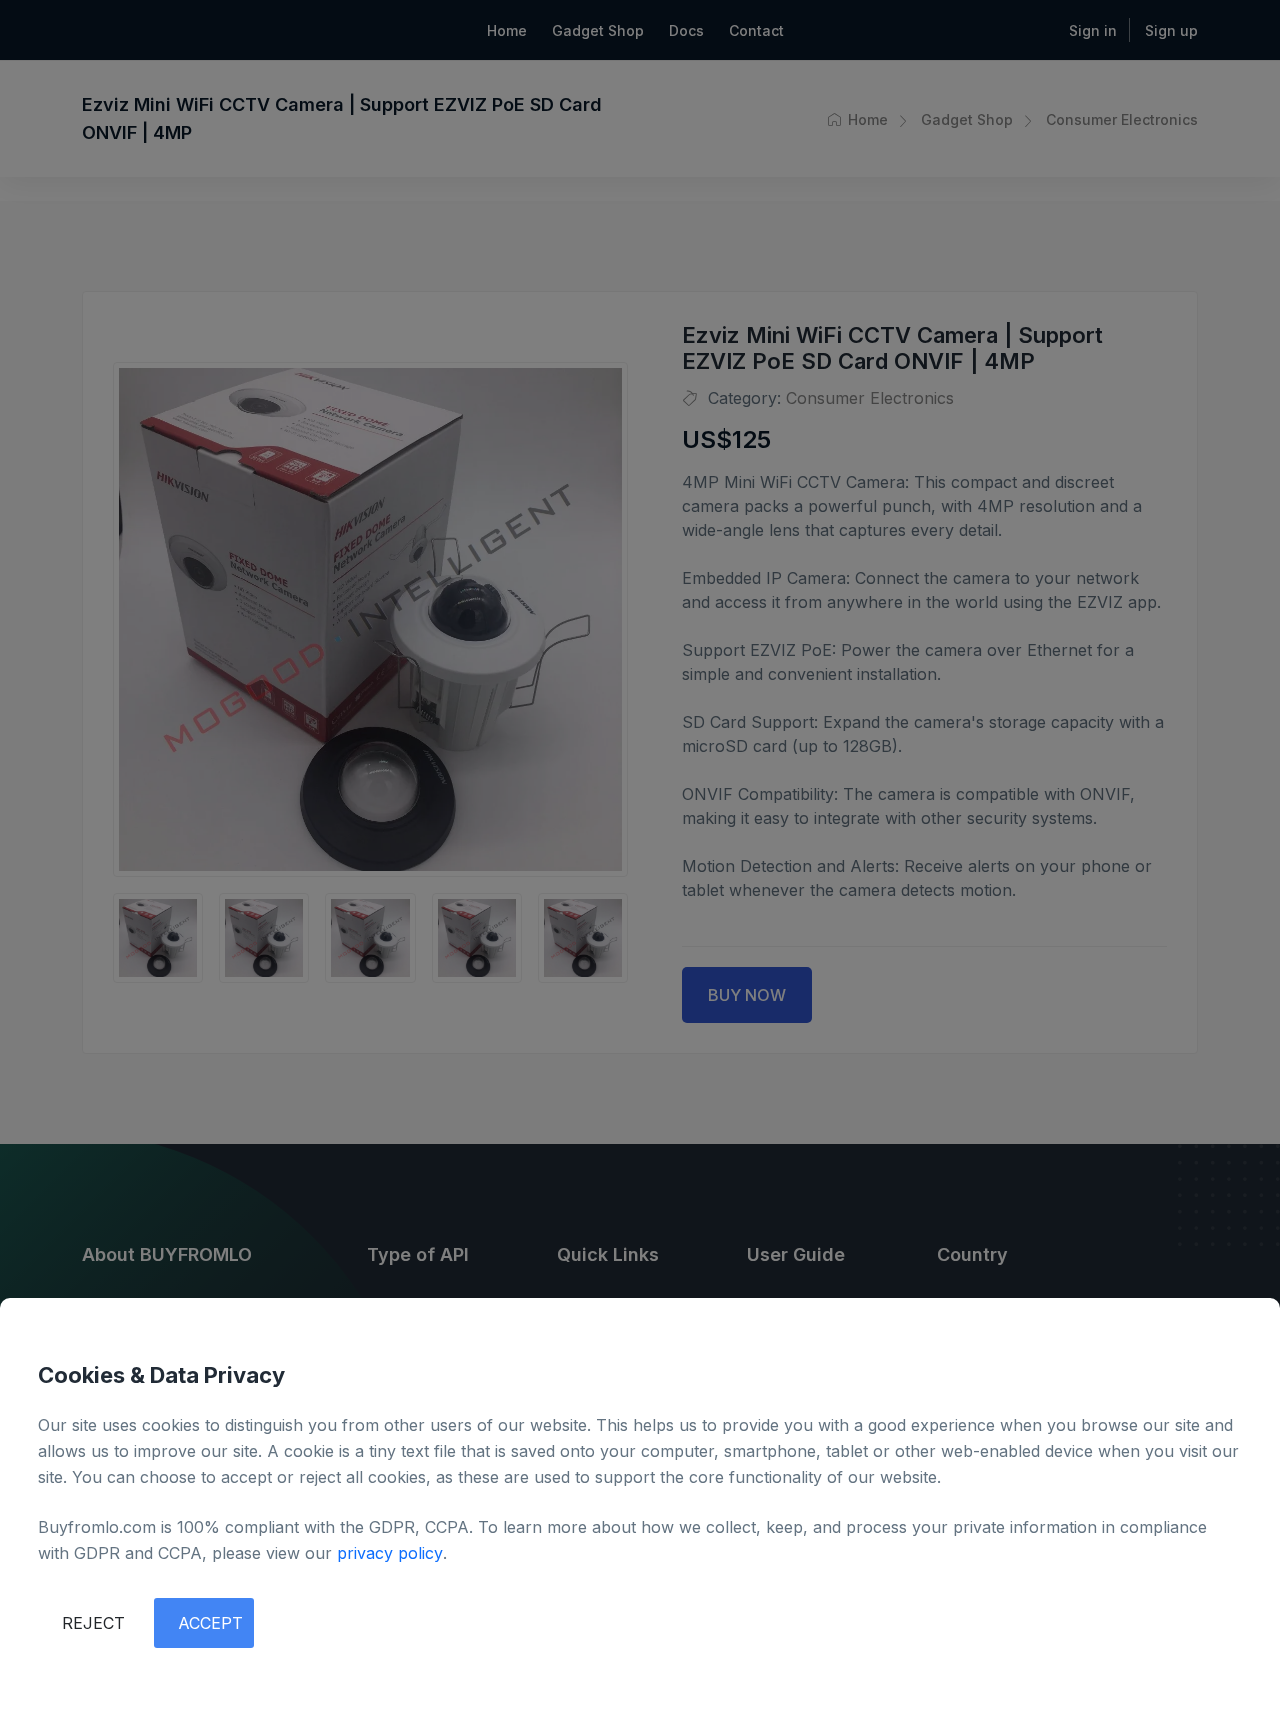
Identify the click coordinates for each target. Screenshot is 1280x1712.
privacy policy (390, 1553)
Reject (93, 1623)
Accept (210, 1623)
